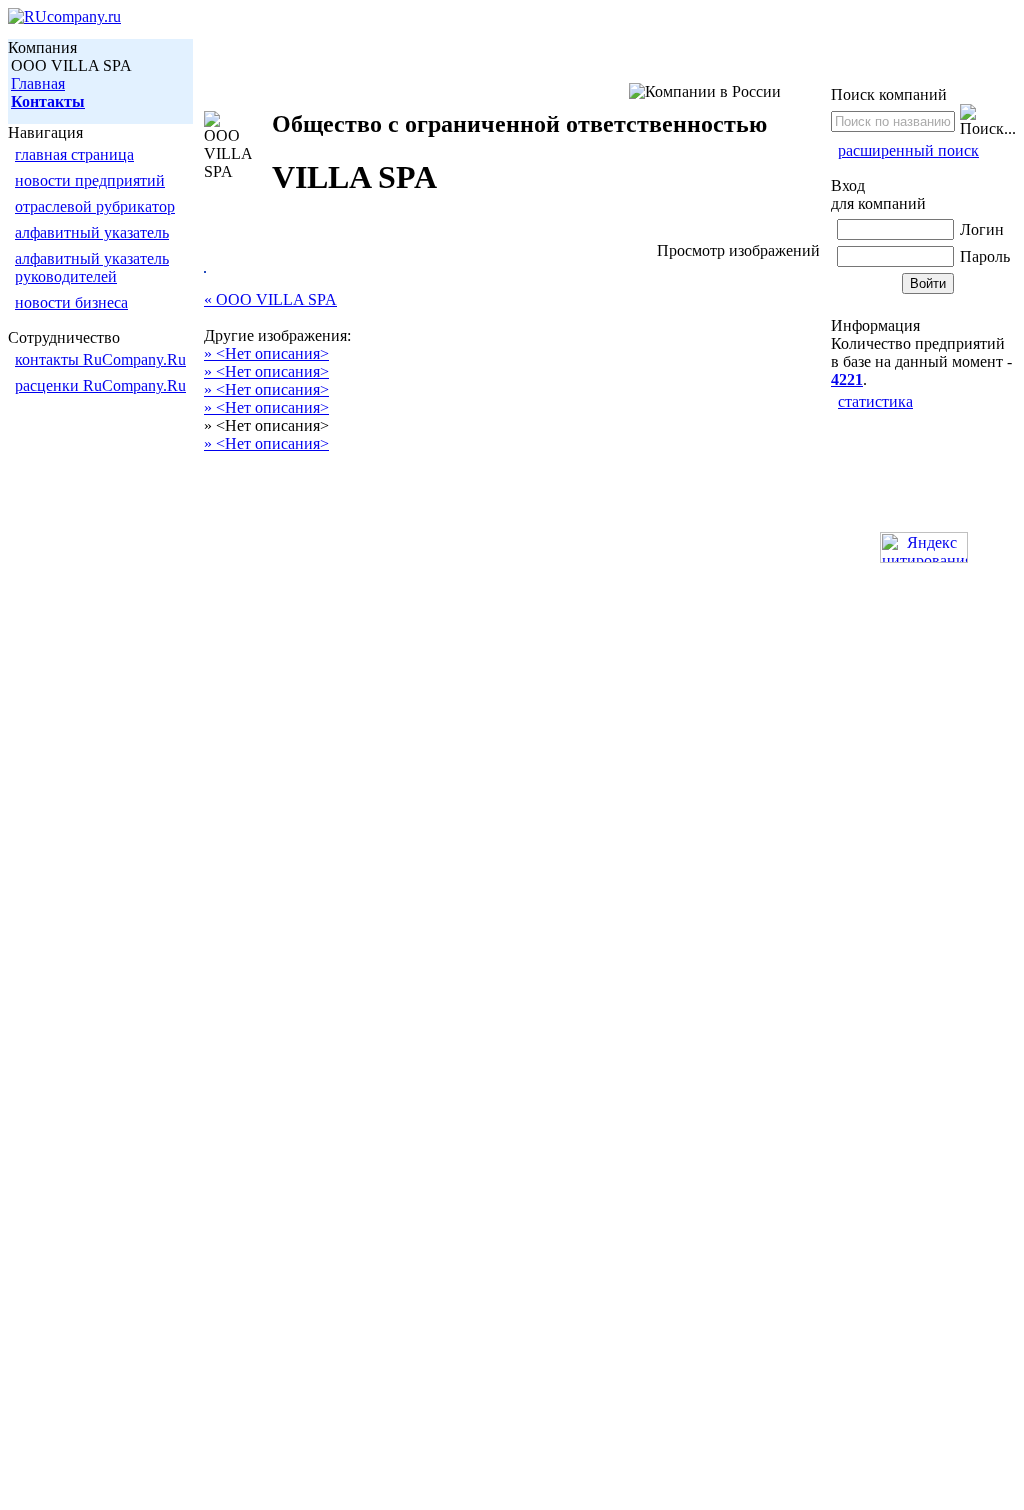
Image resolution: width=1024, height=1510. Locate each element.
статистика (875, 401)
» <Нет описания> (266, 353)
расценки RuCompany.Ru (100, 385)
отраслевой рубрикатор (95, 206)
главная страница (74, 154)
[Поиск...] (988, 121)
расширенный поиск (908, 150)
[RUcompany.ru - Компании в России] (64, 16)
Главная (38, 83)
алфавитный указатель (92, 232)
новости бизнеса (71, 302)
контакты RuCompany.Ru (100, 359)
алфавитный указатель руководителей (92, 267)
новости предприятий (90, 180)
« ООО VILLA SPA (270, 299)
